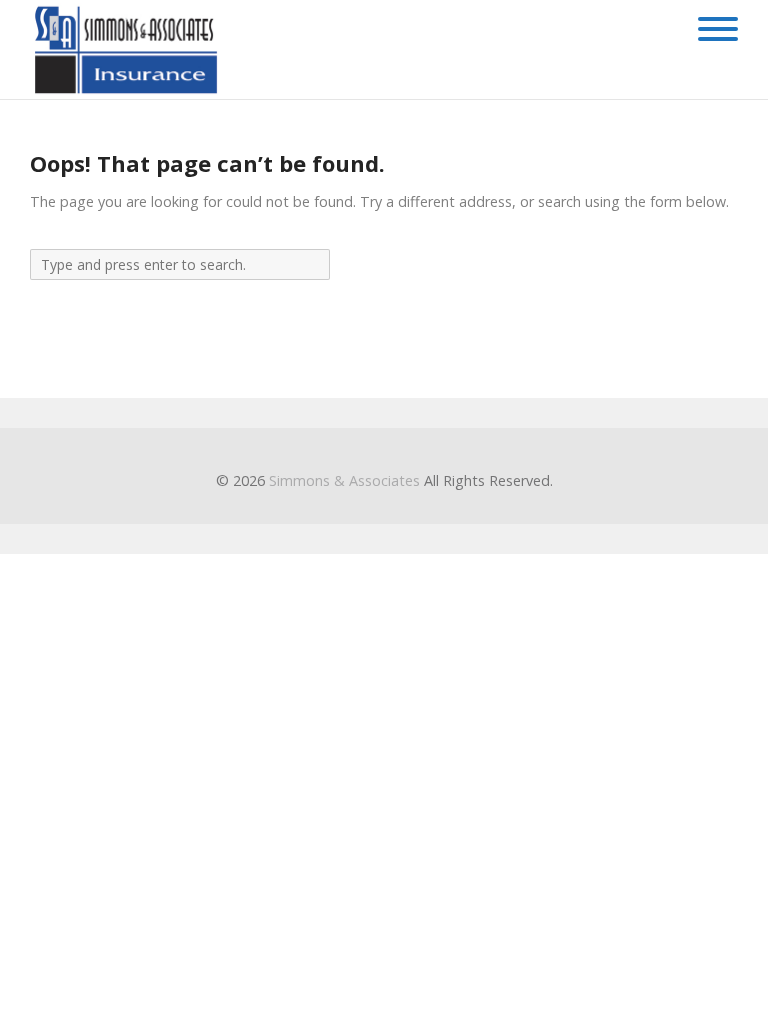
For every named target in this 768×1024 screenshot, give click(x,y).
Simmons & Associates (344, 480)
